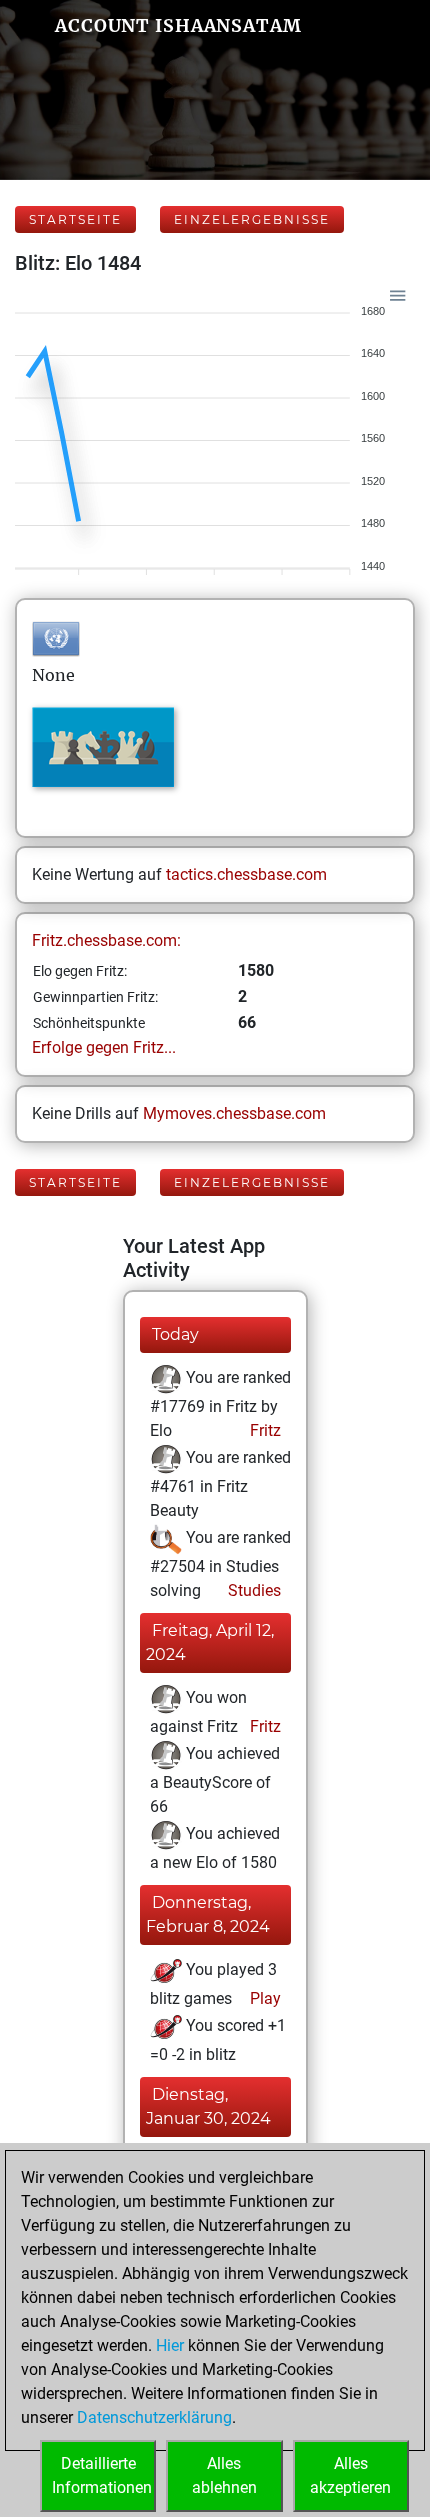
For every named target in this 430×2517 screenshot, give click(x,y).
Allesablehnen (224, 2475)
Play (263, 1998)
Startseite (75, 219)
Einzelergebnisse (252, 219)
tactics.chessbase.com (246, 874)
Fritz (263, 1430)
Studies (252, 1590)
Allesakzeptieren (350, 2475)
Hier (170, 2345)
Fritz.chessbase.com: (106, 940)
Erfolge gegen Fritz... (104, 1047)
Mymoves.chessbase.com (234, 1113)
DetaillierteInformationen (102, 2475)
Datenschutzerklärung (154, 2417)
